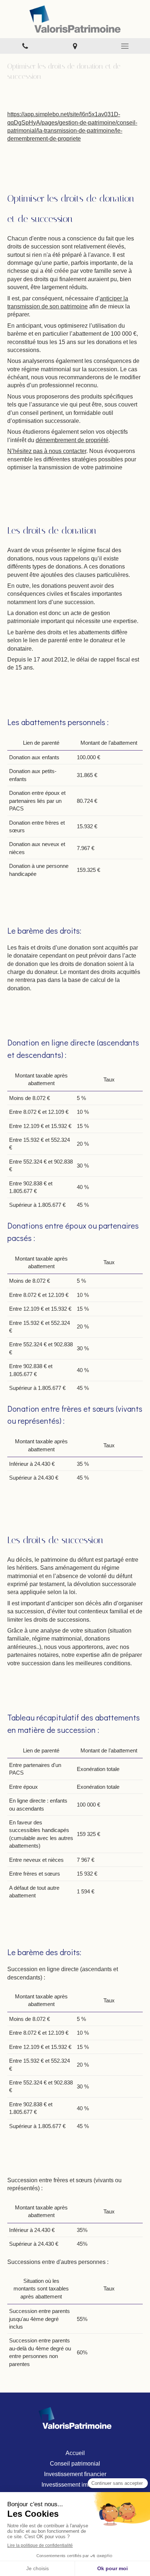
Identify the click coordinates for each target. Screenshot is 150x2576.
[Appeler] (25, 46)
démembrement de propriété (72, 440)
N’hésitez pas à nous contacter (47, 451)
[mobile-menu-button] (125, 46)
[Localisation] (75, 46)
